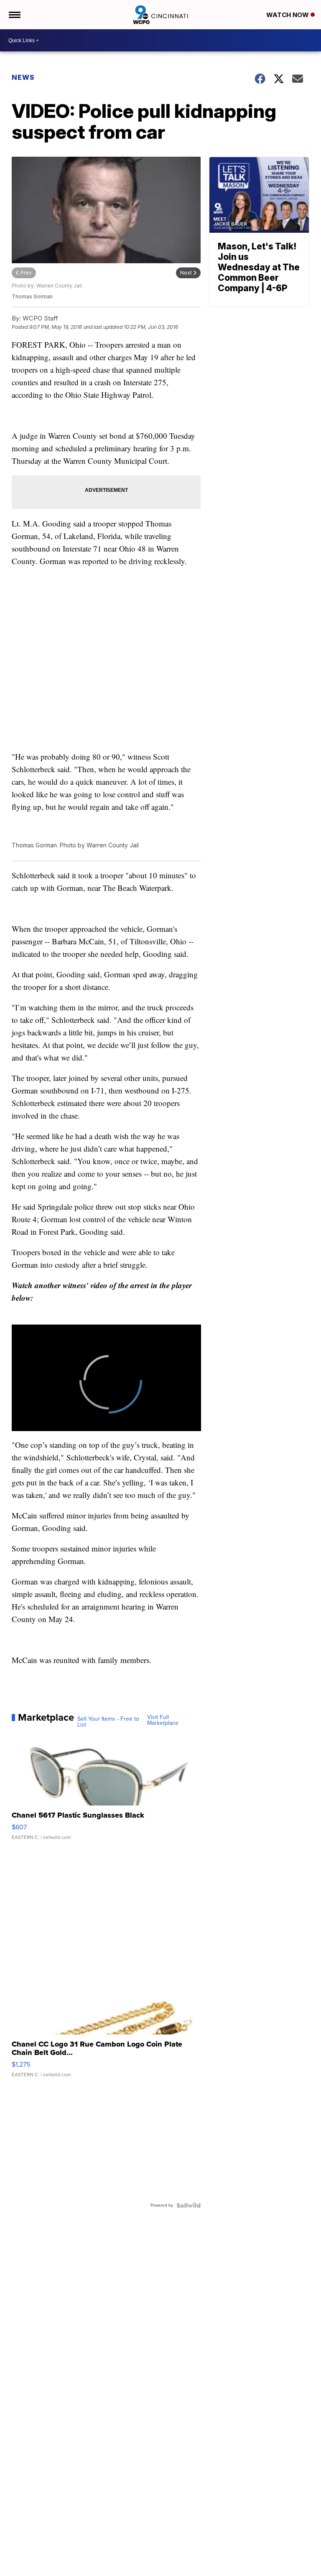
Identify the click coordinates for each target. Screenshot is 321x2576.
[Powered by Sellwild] (189, 2205)
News (23, 77)
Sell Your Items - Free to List (108, 1722)
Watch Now (288, 15)
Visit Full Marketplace (163, 1720)
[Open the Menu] (14, 15)
